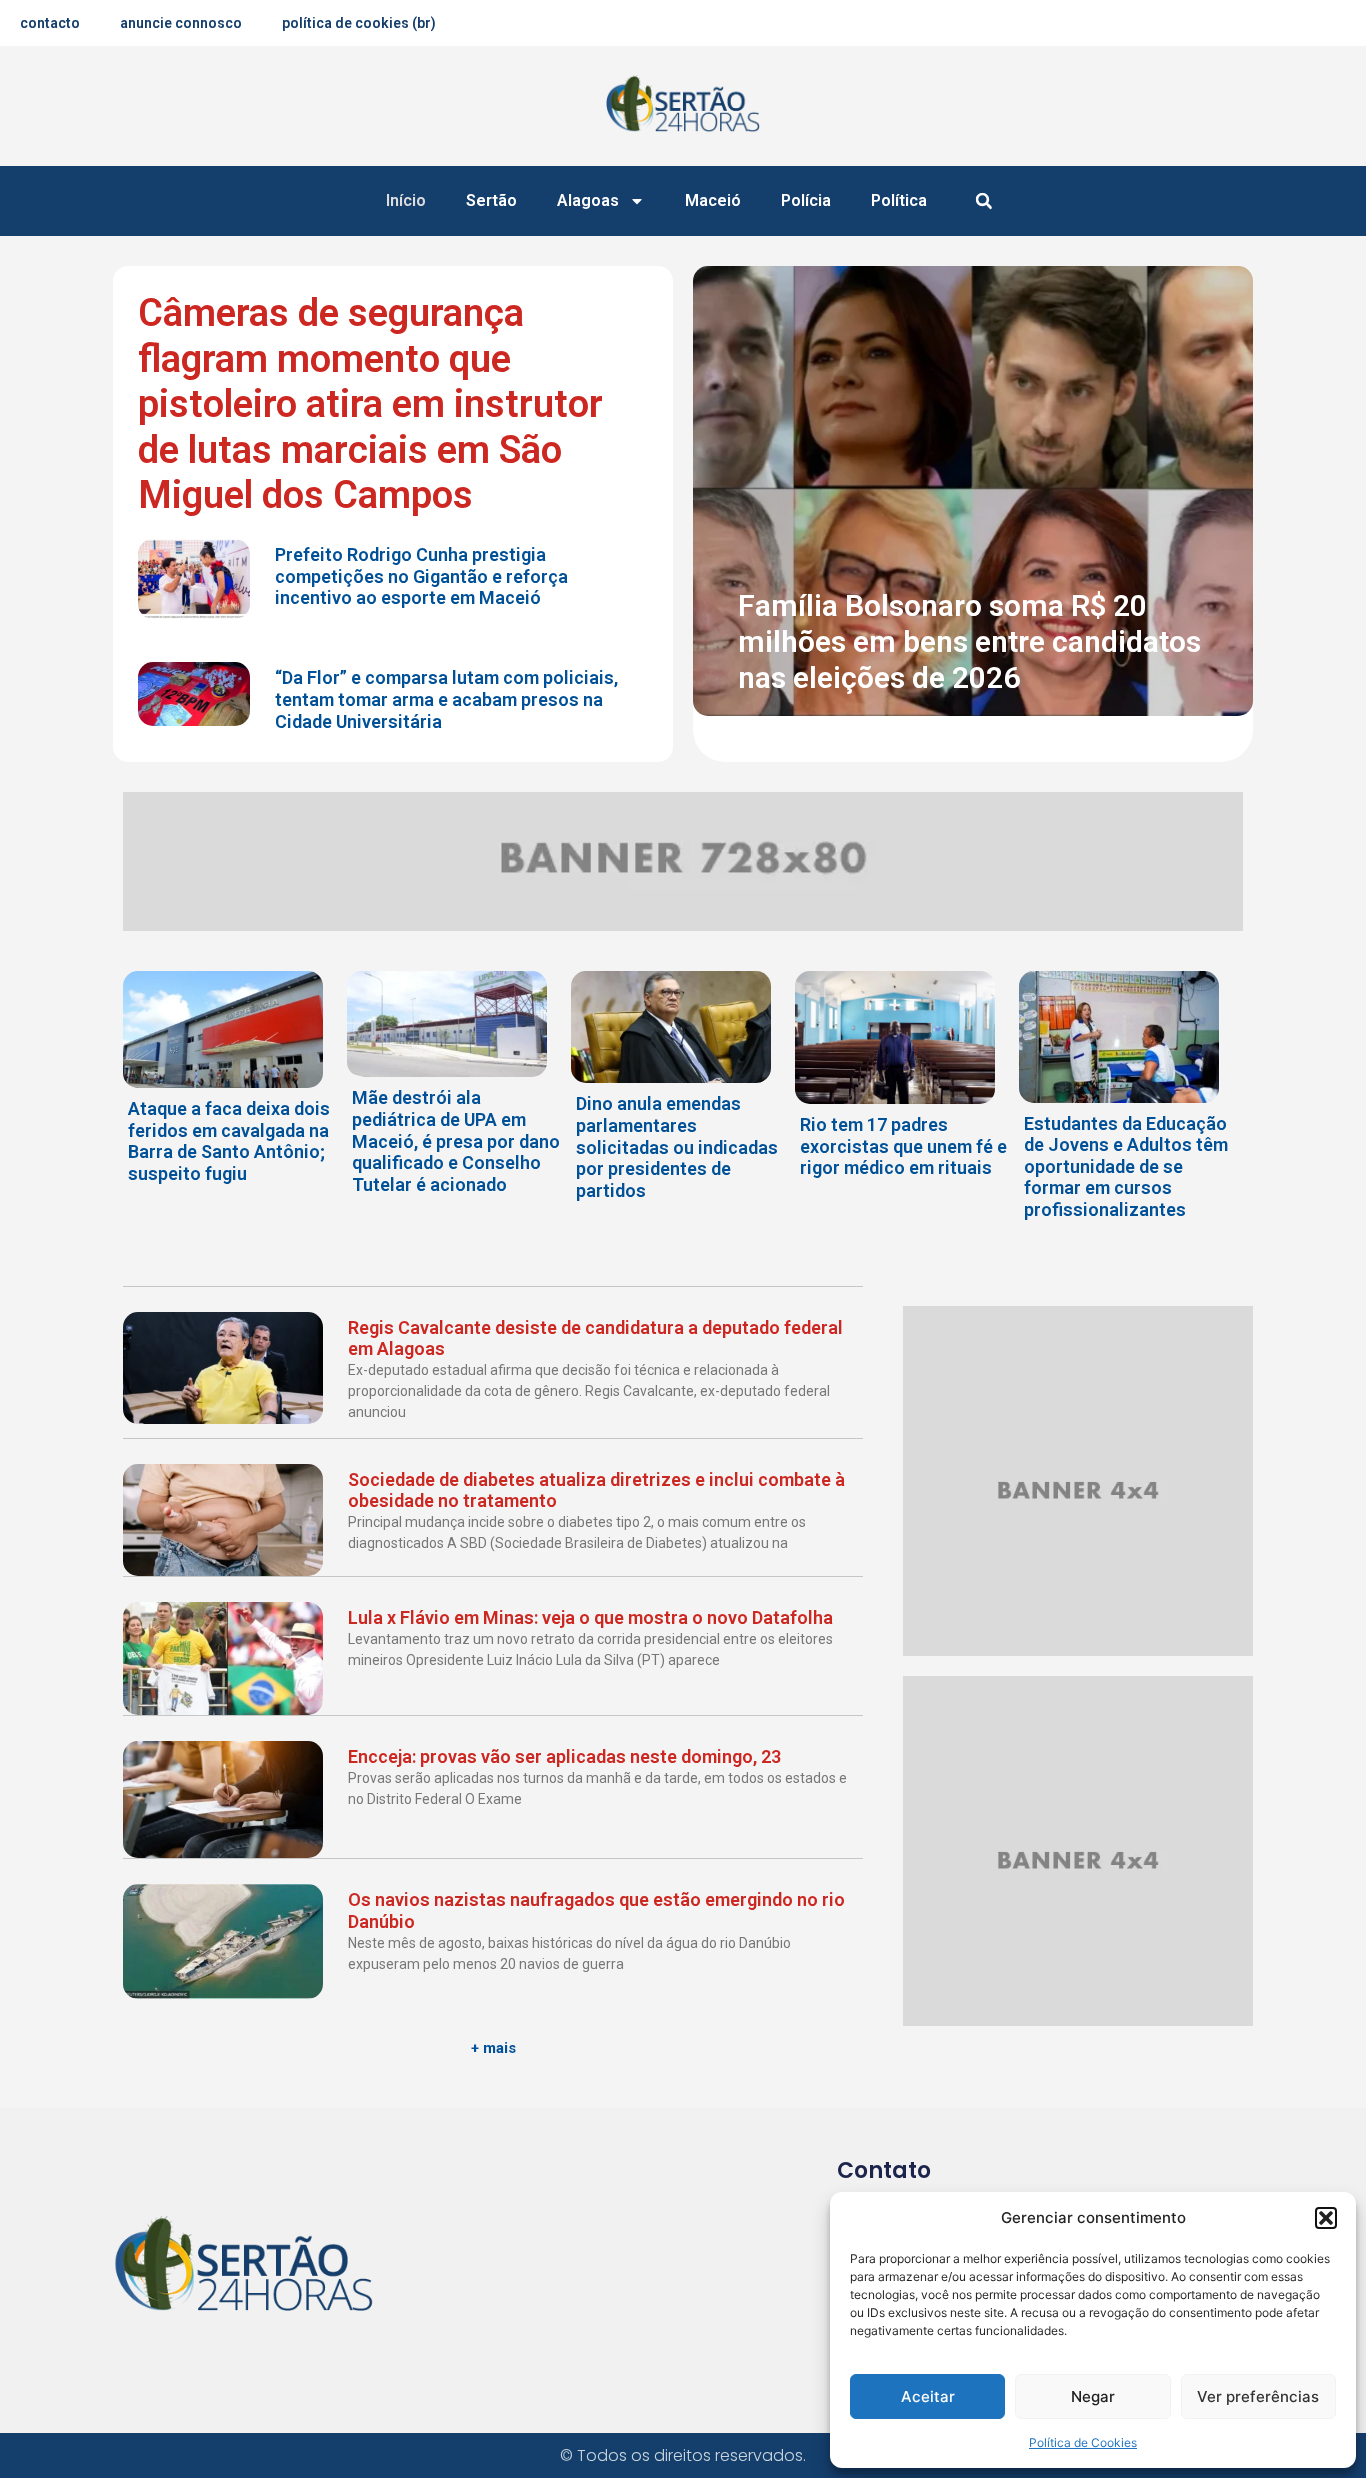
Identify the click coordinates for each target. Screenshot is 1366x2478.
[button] (1326, 2218)
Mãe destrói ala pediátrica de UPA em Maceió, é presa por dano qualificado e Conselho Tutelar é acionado (456, 1140)
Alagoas (588, 200)
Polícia (806, 200)
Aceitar (928, 2396)
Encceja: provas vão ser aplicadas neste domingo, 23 (564, 1756)
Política (899, 200)
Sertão (491, 200)
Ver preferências (1258, 2396)
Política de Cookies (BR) (359, 23)
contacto (50, 23)
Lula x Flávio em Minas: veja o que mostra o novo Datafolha (590, 1617)
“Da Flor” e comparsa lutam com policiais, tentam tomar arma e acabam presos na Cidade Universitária (446, 699)
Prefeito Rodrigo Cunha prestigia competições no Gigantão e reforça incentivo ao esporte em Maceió (421, 576)
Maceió (713, 200)
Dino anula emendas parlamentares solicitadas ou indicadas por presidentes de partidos (677, 1146)
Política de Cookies (1083, 2442)
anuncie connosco (181, 23)
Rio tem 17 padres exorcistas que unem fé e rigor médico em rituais (903, 1146)
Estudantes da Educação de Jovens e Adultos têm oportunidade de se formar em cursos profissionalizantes (1126, 1166)
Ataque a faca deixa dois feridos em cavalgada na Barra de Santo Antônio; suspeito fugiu (229, 1141)
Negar (1093, 2396)
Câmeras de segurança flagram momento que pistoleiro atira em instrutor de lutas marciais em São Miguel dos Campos (370, 404)
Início (406, 200)
